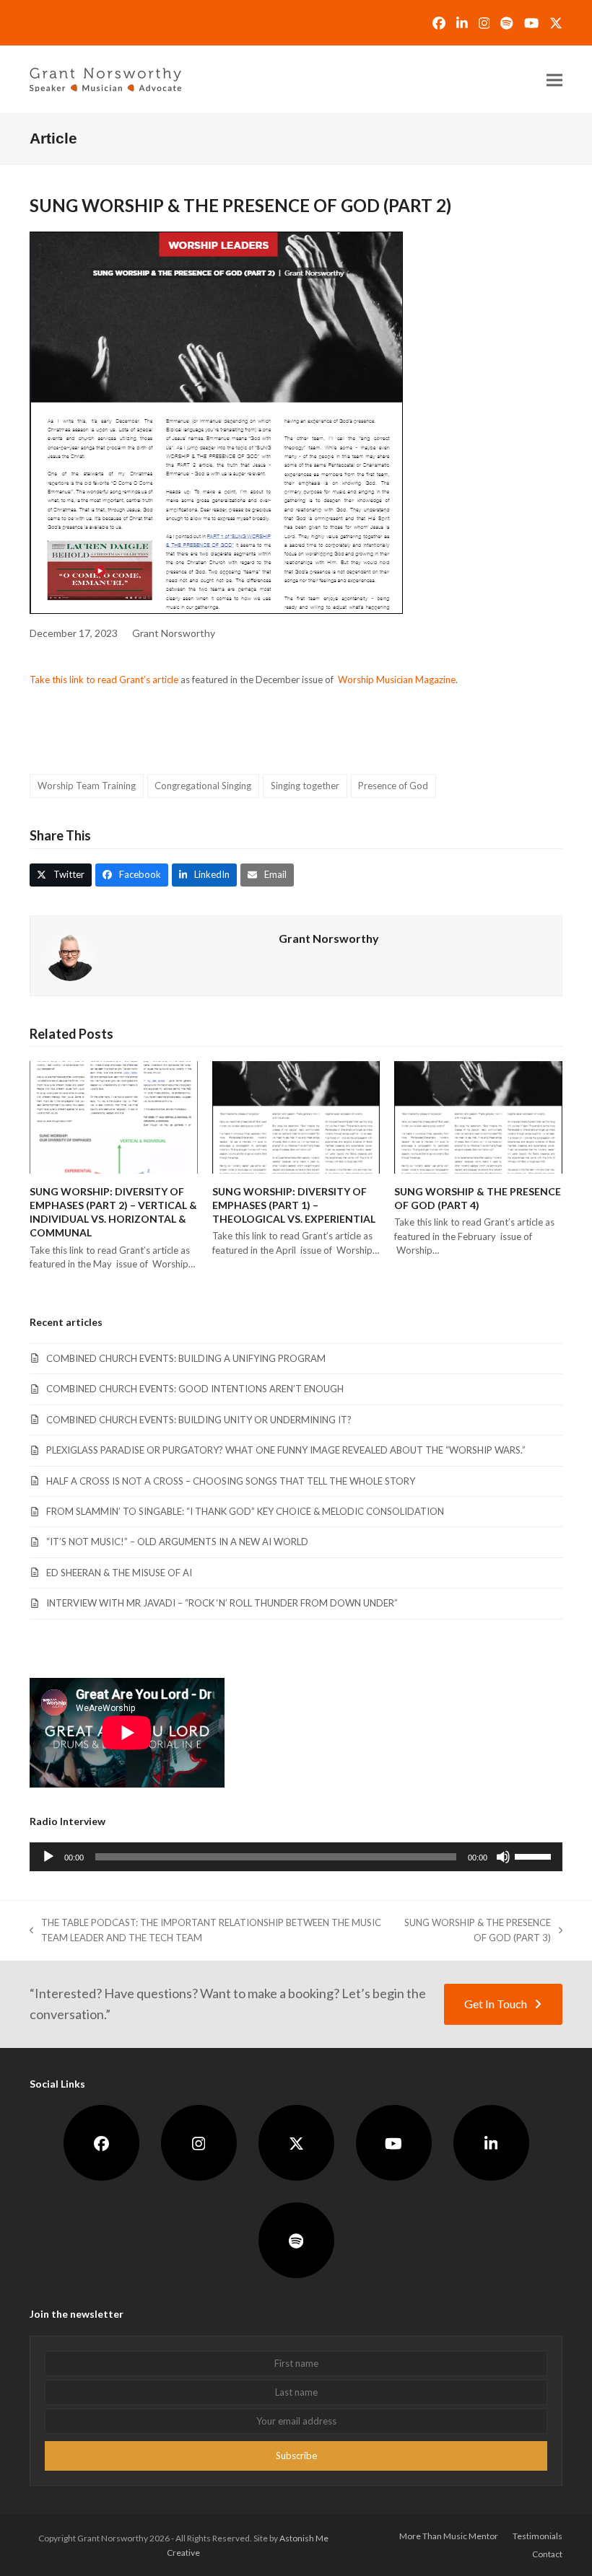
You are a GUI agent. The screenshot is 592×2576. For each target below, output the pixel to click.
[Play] (48, 1857)
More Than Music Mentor (449, 2536)
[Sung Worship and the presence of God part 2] (216, 423)
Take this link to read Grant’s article (104, 680)
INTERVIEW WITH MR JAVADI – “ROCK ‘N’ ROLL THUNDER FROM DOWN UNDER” (222, 1603)
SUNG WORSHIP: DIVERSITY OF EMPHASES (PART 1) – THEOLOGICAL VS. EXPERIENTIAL (294, 1205)
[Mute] (503, 1857)
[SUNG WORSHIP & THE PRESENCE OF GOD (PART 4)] (478, 1116)
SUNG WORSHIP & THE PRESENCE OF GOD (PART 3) (475, 1931)
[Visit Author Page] (70, 954)
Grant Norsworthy (174, 633)
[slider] (535, 1855)
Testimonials (537, 2536)
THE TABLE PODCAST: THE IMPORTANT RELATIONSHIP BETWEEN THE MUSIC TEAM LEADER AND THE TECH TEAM (205, 1931)
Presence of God (393, 786)
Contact (547, 2554)
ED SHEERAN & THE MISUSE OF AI (119, 1573)
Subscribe (296, 2456)
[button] (554, 80)
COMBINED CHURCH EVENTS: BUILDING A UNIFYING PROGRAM (186, 1358)
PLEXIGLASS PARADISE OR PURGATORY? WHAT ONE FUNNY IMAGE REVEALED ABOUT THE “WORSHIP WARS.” (286, 1450)
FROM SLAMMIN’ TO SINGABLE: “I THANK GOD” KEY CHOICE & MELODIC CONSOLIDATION (245, 1511)
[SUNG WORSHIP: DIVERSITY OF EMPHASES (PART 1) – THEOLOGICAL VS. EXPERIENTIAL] (296, 1116)
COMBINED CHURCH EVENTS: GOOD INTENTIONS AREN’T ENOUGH (195, 1389)
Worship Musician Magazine (397, 680)
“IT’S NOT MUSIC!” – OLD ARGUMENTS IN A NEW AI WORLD (177, 1542)
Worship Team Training (87, 786)
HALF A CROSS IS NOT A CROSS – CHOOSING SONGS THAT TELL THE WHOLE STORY (231, 1481)
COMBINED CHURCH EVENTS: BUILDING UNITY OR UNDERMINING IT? (199, 1420)
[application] (296, 1857)
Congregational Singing (203, 786)
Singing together (305, 786)
